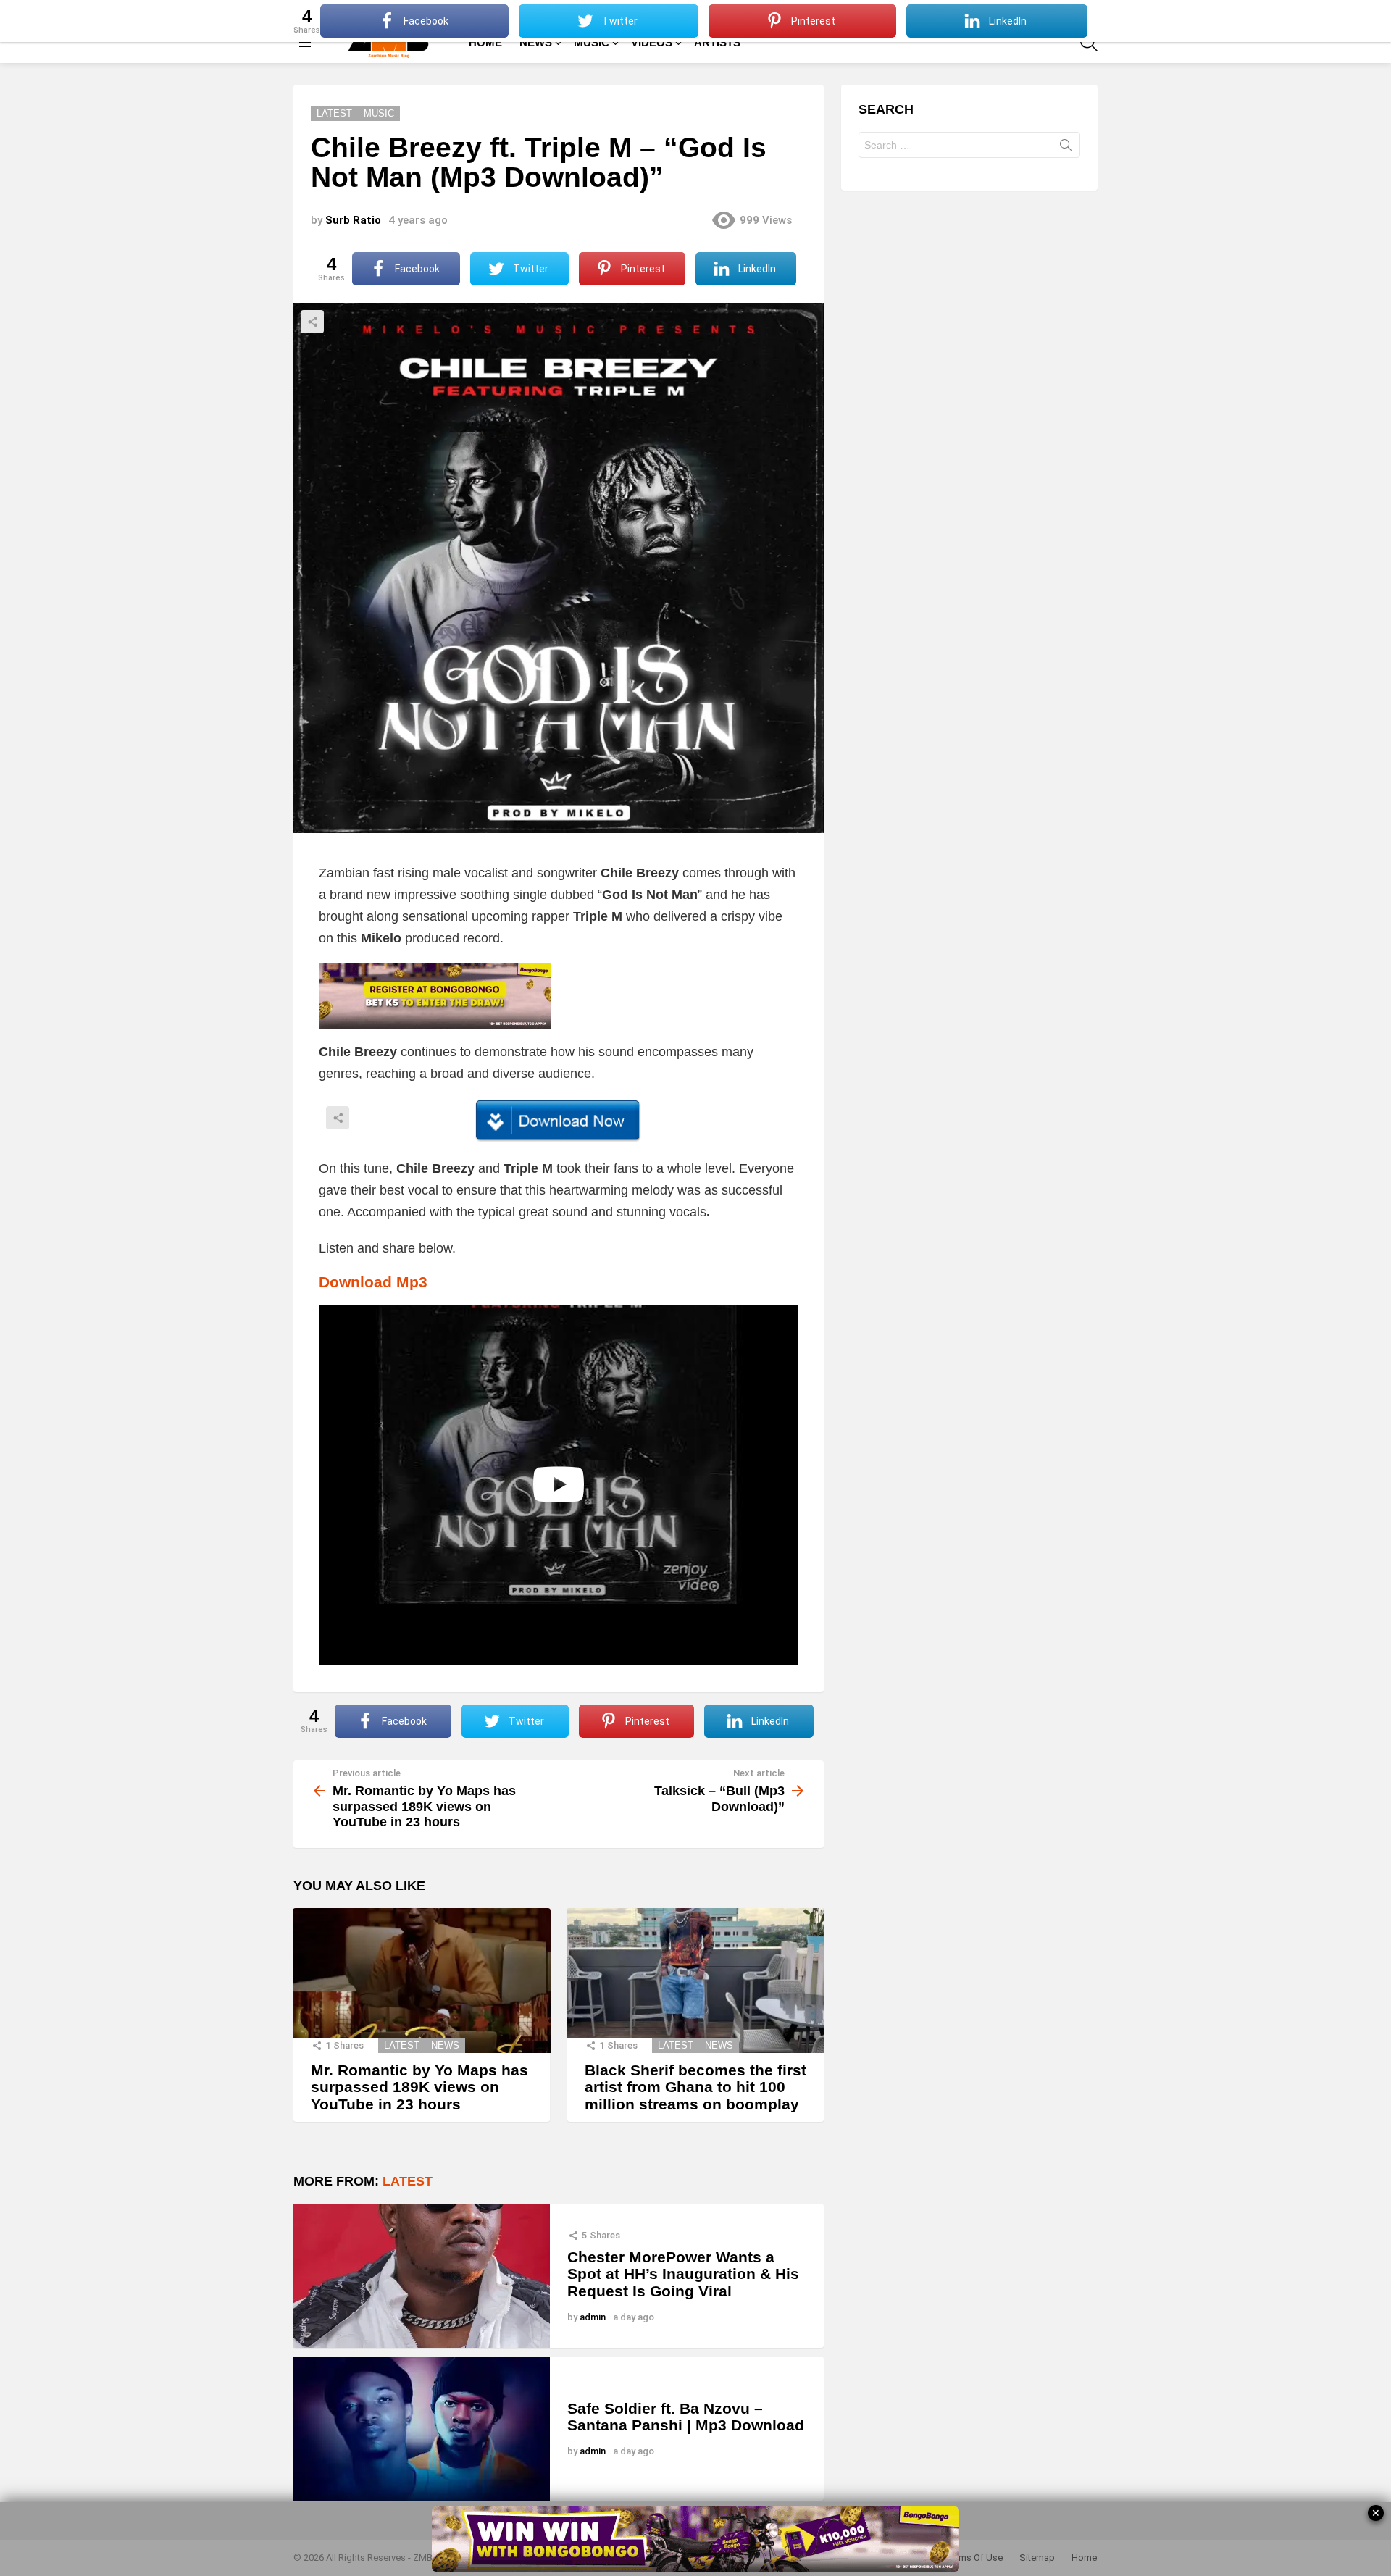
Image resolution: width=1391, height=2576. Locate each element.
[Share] (559, 1121)
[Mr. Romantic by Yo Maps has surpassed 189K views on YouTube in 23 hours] (422, 1981)
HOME (485, 42)
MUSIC (592, 42)
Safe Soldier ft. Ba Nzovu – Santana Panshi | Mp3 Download (686, 2417)
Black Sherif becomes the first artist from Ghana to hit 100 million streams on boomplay (695, 2087)
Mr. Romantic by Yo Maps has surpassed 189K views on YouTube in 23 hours (419, 2087)
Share (312, 322)
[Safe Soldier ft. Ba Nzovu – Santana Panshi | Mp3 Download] (422, 2429)
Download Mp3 (373, 1282)
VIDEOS (652, 42)
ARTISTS (717, 42)
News (445, 2045)
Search (1066, 148)
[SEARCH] (1089, 43)
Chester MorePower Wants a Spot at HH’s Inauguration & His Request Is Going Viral (683, 2274)
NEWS (536, 42)
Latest (402, 2045)
